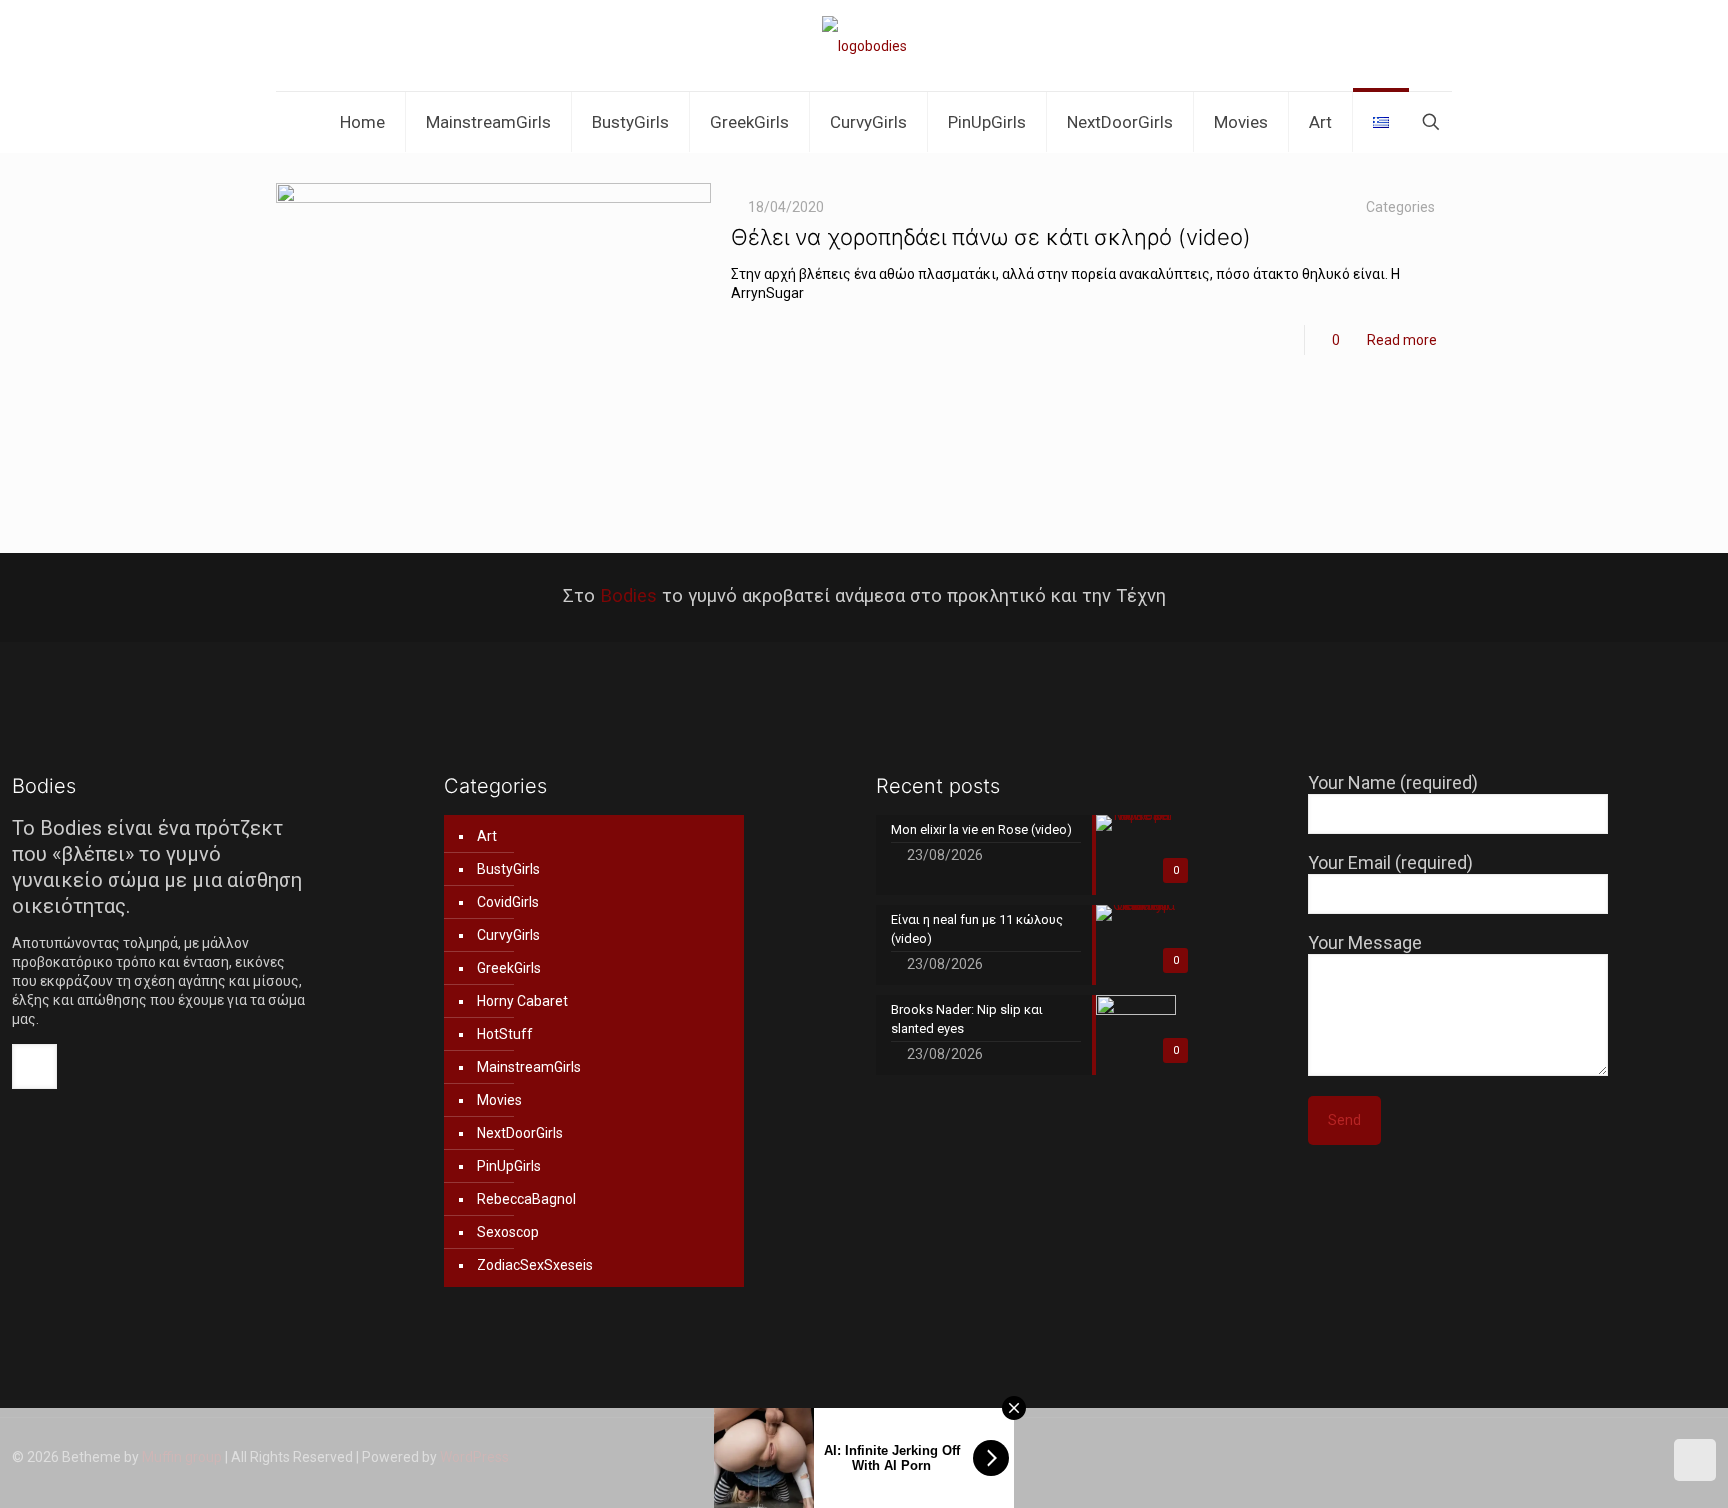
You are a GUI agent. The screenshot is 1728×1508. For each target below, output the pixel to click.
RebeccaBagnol (526, 1199)
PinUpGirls (509, 1166)
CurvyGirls (508, 935)
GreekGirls (509, 968)
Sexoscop (508, 1232)
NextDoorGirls (520, 1133)
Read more (1402, 340)
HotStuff (505, 1034)
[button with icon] (34, 1066)
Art (487, 836)
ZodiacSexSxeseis (535, 1265)
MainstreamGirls (529, 1067)
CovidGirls (508, 902)
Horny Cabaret (522, 1001)
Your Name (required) (1393, 782)
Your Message (1365, 942)
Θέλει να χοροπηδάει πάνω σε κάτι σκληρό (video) (991, 237)
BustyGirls (508, 869)
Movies (499, 1100)
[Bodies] (864, 45)
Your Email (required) (1390, 862)
